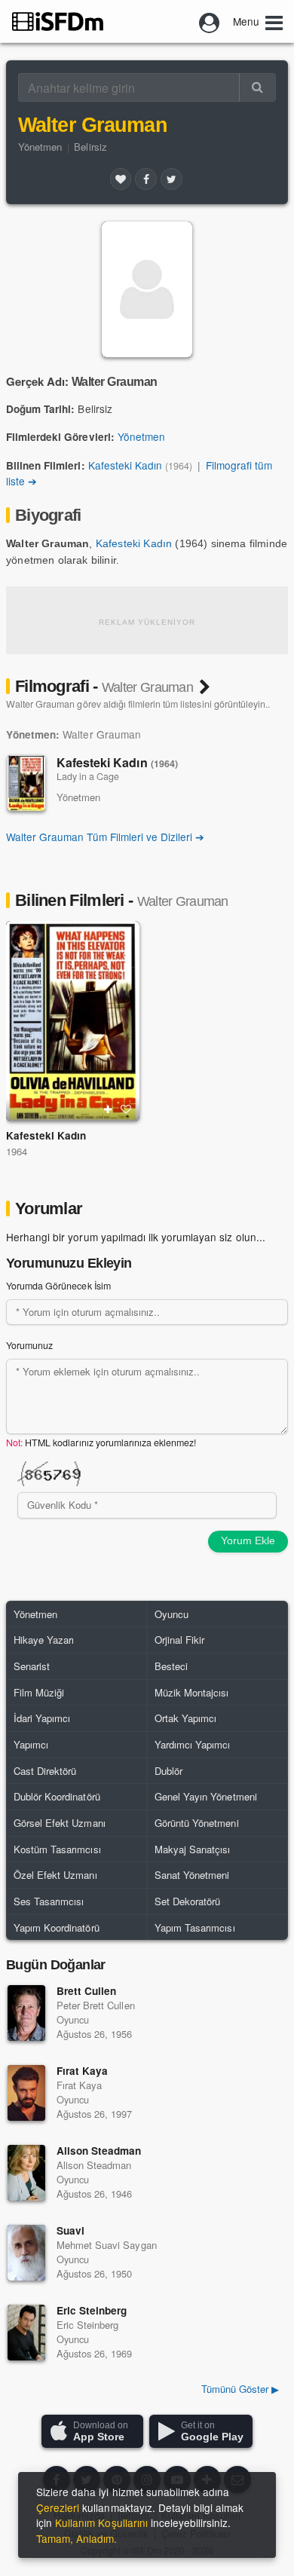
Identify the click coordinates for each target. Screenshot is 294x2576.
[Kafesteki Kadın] (26, 783)
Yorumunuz (29, 1345)
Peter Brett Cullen (96, 2005)
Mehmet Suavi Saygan (107, 2245)
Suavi (70, 2230)
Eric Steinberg (92, 2310)
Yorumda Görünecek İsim (58, 1286)
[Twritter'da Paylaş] (171, 179)
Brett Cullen (86, 1991)
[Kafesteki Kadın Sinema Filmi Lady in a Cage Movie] (73, 1021)
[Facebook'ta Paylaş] (145, 179)
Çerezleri (58, 2507)
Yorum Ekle (248, 1540)
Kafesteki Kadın (125, 465)
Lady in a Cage (88, 776)
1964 (17, 1151)
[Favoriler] (121, 179)
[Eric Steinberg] (26, 2333)
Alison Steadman (99, 2151)
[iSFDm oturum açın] (210, 21)
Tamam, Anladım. (77, 2538)
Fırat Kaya (82, 2071)
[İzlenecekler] (108, 1109)
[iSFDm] (58, 21)
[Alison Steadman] (26, 2173)
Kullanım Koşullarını (101, 2522)
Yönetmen (40, 147)
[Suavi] (26, 2253)
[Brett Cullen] (26, 2013)
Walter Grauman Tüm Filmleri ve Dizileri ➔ (105, 837)
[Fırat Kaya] (26, 2093)
